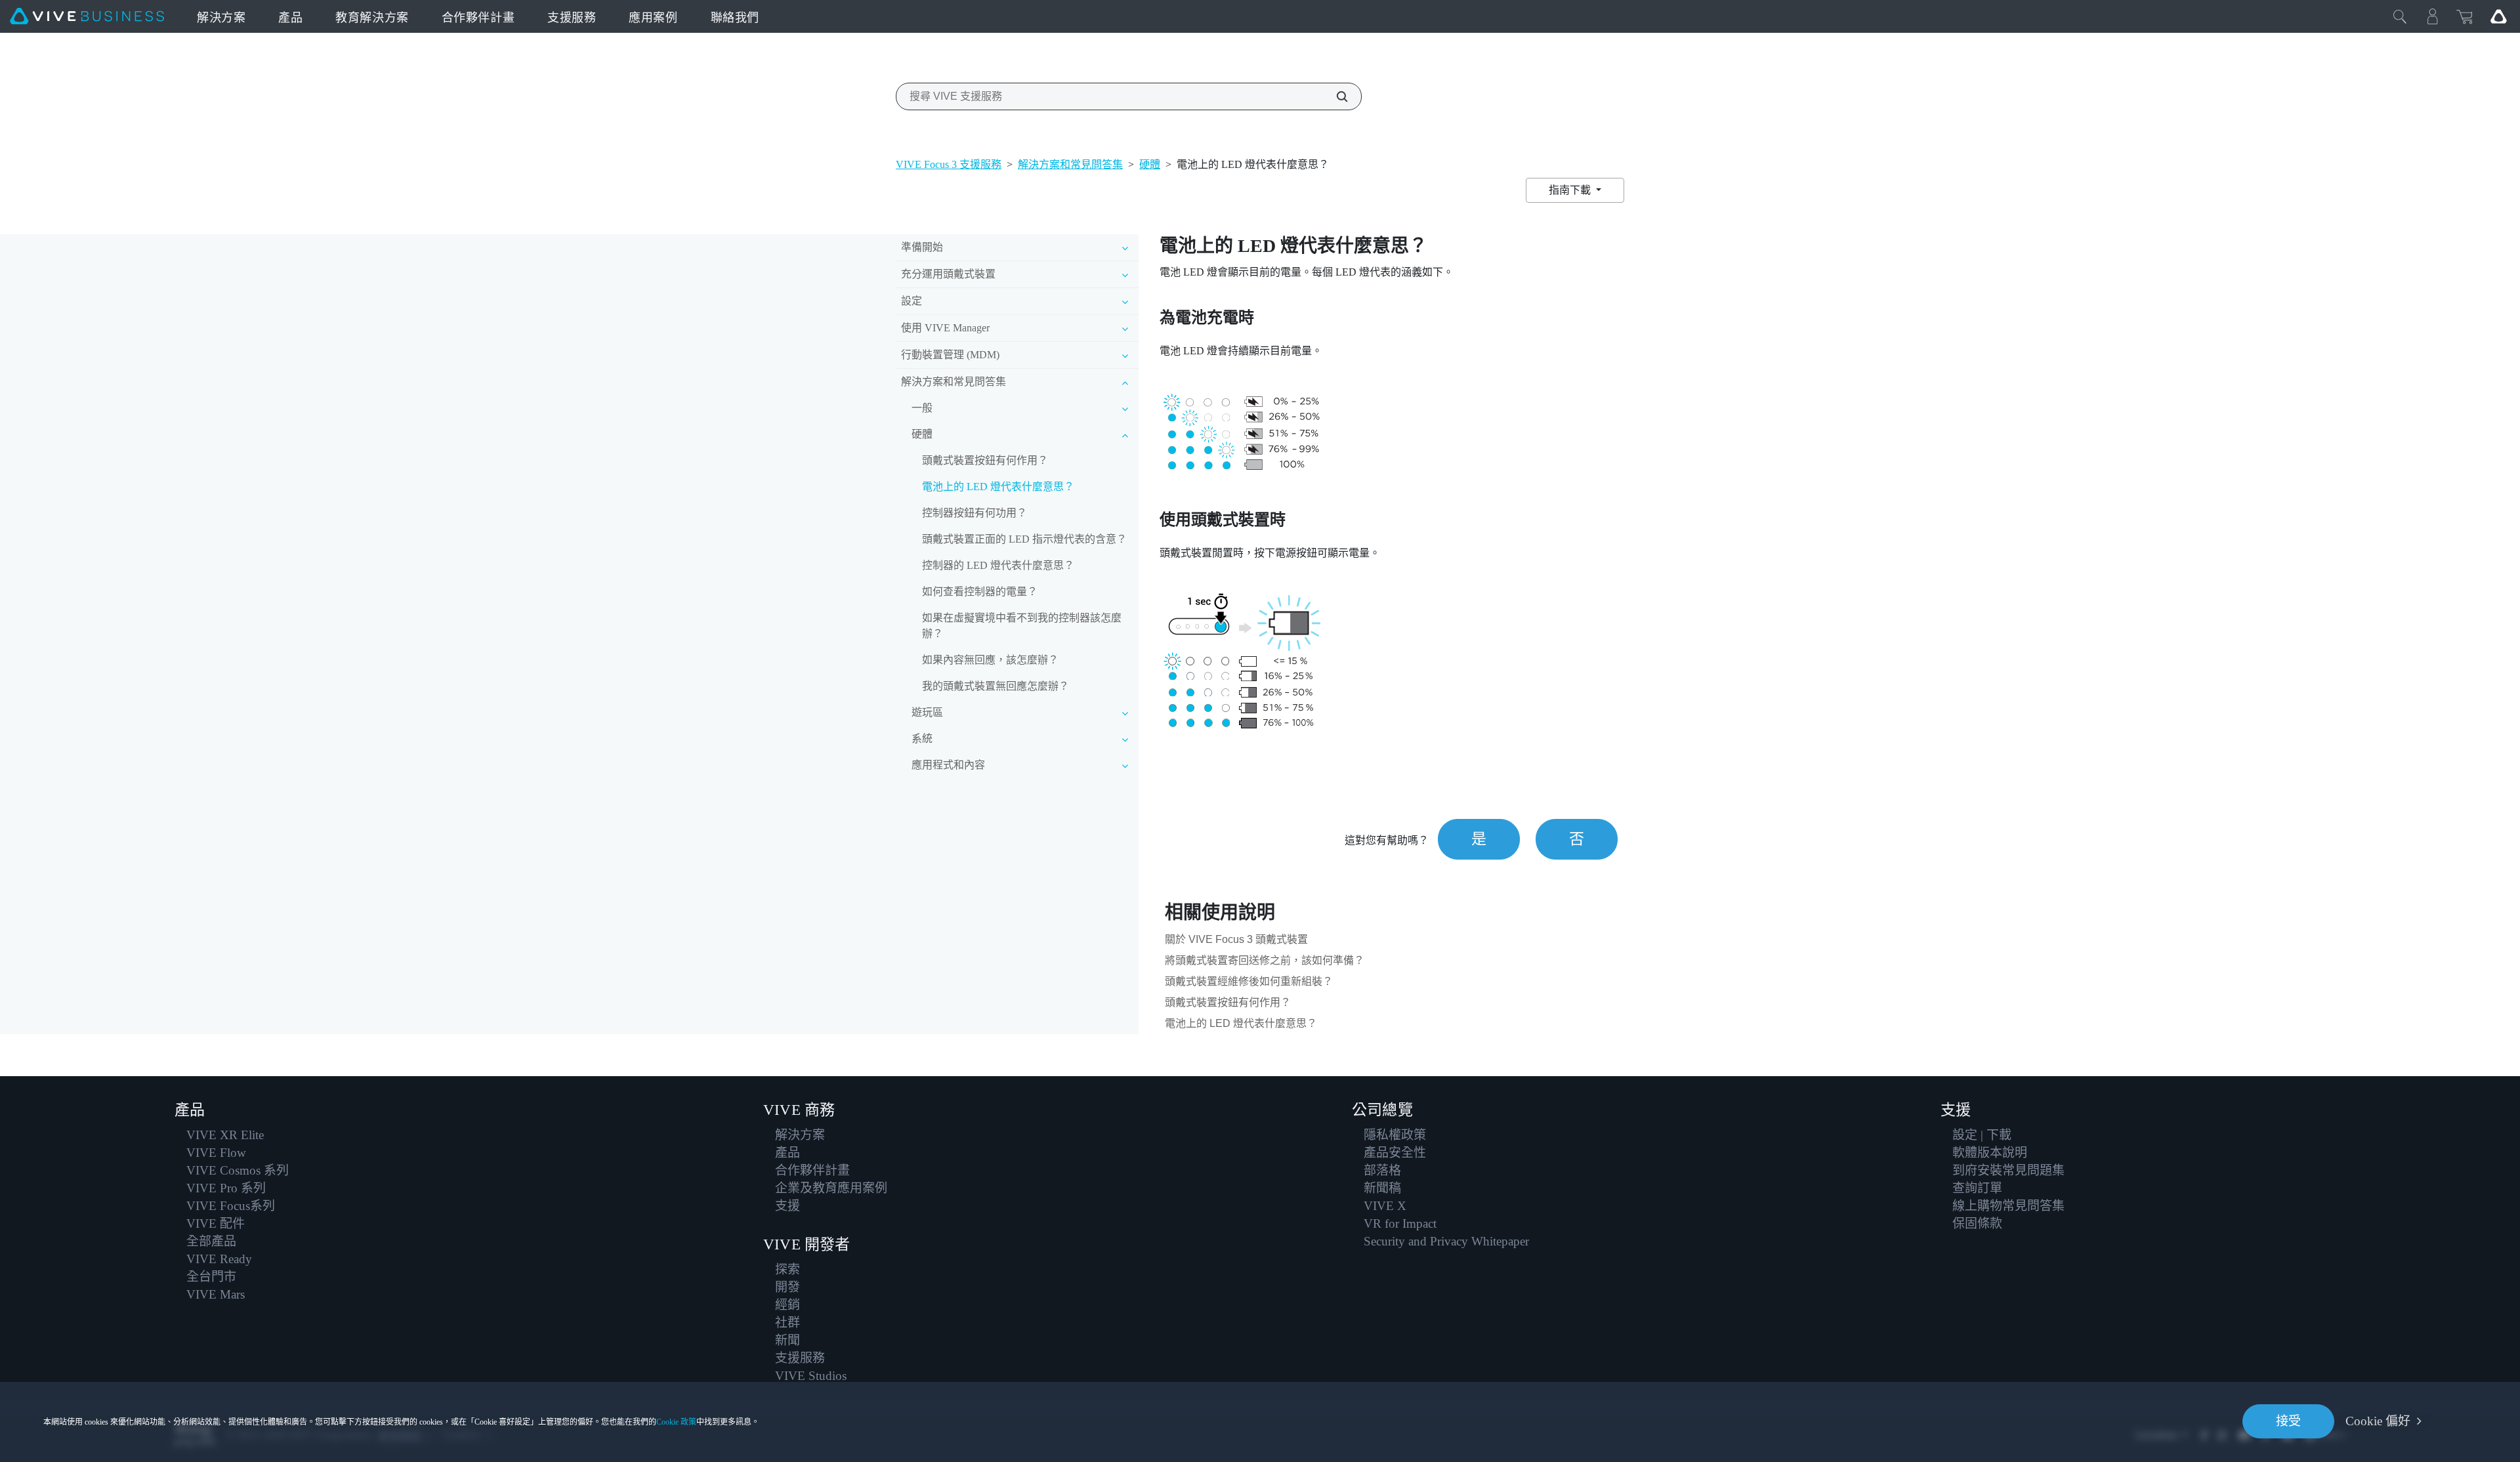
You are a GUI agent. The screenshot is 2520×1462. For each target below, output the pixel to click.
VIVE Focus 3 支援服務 (949, 164)
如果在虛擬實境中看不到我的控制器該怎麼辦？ (1022, 626)
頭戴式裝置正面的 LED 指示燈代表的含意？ (1024, 539)
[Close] (2400, 16)
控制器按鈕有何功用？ (975, 513)
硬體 (1150, 164)
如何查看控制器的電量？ (980, 592)
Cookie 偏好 (2378, 1421)
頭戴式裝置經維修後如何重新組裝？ (1249, 981)
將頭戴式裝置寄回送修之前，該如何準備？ (1265, 960)
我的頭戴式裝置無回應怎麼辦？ (996, 686)
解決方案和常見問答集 (1070, 164)
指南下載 (1571, 190)
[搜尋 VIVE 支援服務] (1335, 96)
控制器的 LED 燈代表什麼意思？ (998, 565)
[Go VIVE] (2498, 16)
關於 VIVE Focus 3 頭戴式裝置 (1236, 939)
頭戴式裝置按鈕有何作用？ (985, 460)
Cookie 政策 (676, 1422)
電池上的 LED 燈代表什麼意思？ (998, 487)
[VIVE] (87, 16)
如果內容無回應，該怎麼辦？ (990, 660)
